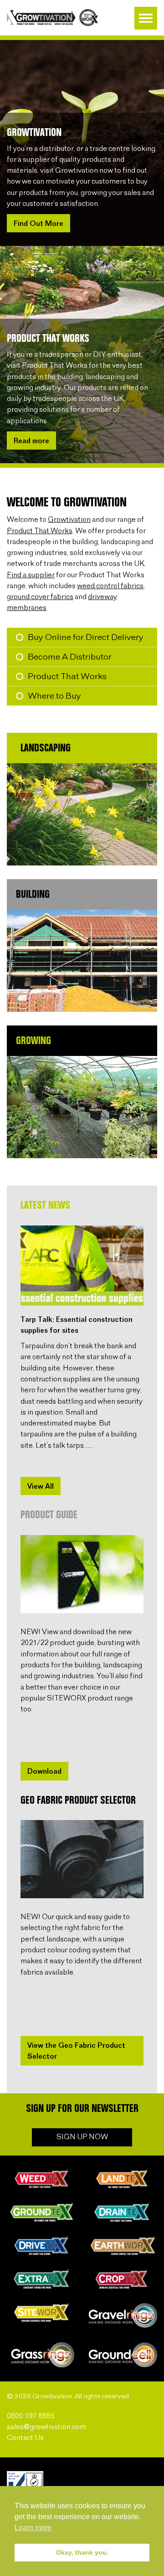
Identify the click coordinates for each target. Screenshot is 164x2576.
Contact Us (25, 2438)
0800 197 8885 (31, 2416)
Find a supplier (31, 575)
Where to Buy (54, 696)
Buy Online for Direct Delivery (86, 638)
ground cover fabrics (40, 597)
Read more (31, 441)
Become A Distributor (70, 657)
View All (41, 1487)
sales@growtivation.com (46, 2427)
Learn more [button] (33, 2528)
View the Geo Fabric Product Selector (76, 2051)
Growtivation (69, 520)
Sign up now (82, 2137)
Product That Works (40, 531)
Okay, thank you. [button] (82, 2552)
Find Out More (38, 224)
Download (44, 1772)
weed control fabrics (110, 586)
